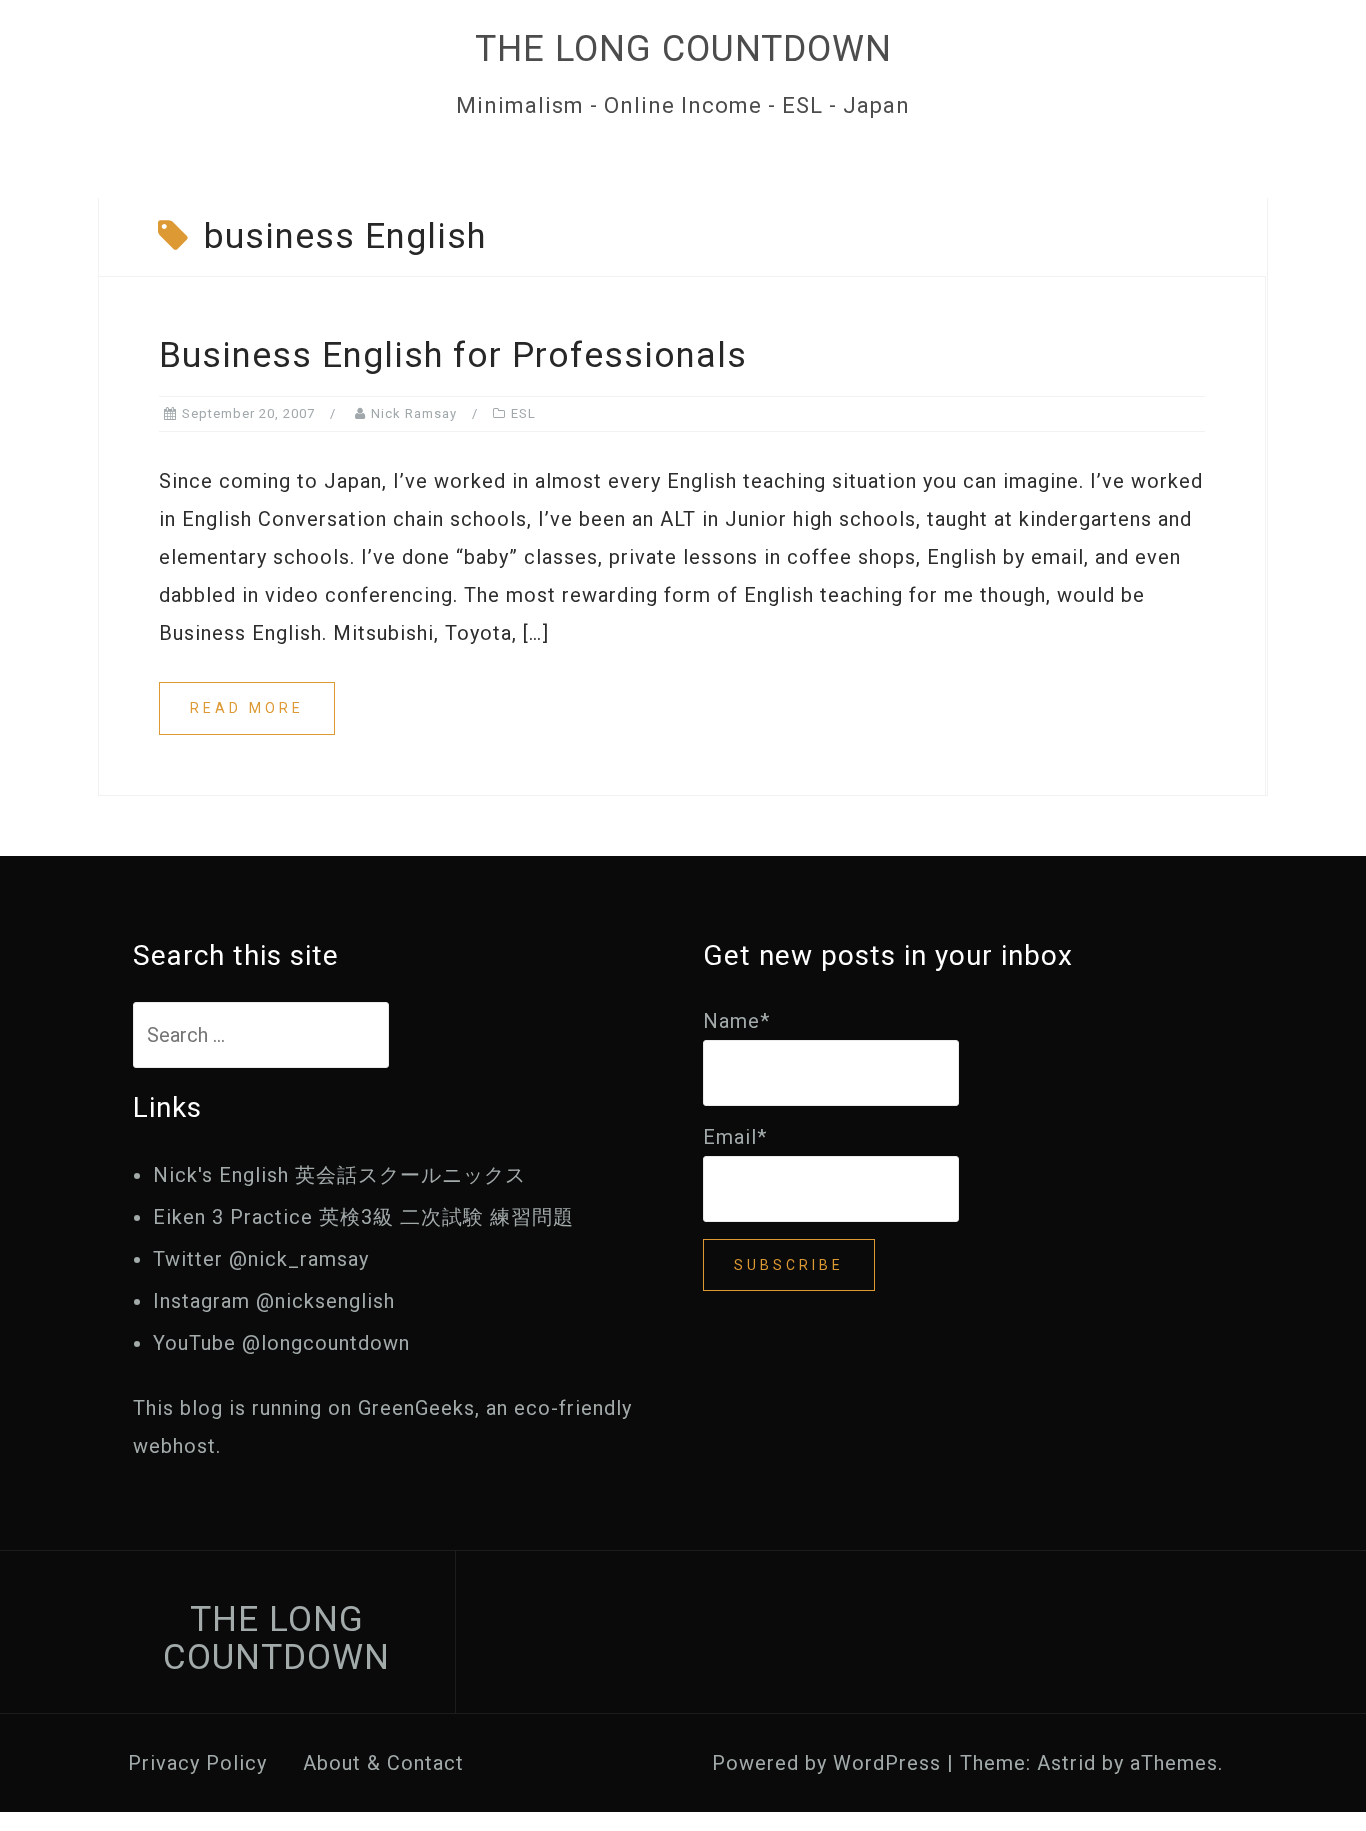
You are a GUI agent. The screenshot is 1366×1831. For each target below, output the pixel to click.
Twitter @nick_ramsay (261, 1259)
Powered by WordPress (826, 1763)
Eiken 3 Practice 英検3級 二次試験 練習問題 (363, 1217)
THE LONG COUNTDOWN (683, 49)
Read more (247, 708)
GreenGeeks (416, 1408)
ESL (523, 413)
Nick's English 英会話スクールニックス (339, 1175)
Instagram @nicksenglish (274, 1301)
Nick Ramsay (414, 413)
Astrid (1066, 1763)
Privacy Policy (197, 1763)
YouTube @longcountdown (281, 1343)
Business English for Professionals (453, 355)
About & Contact (383, 1763)
